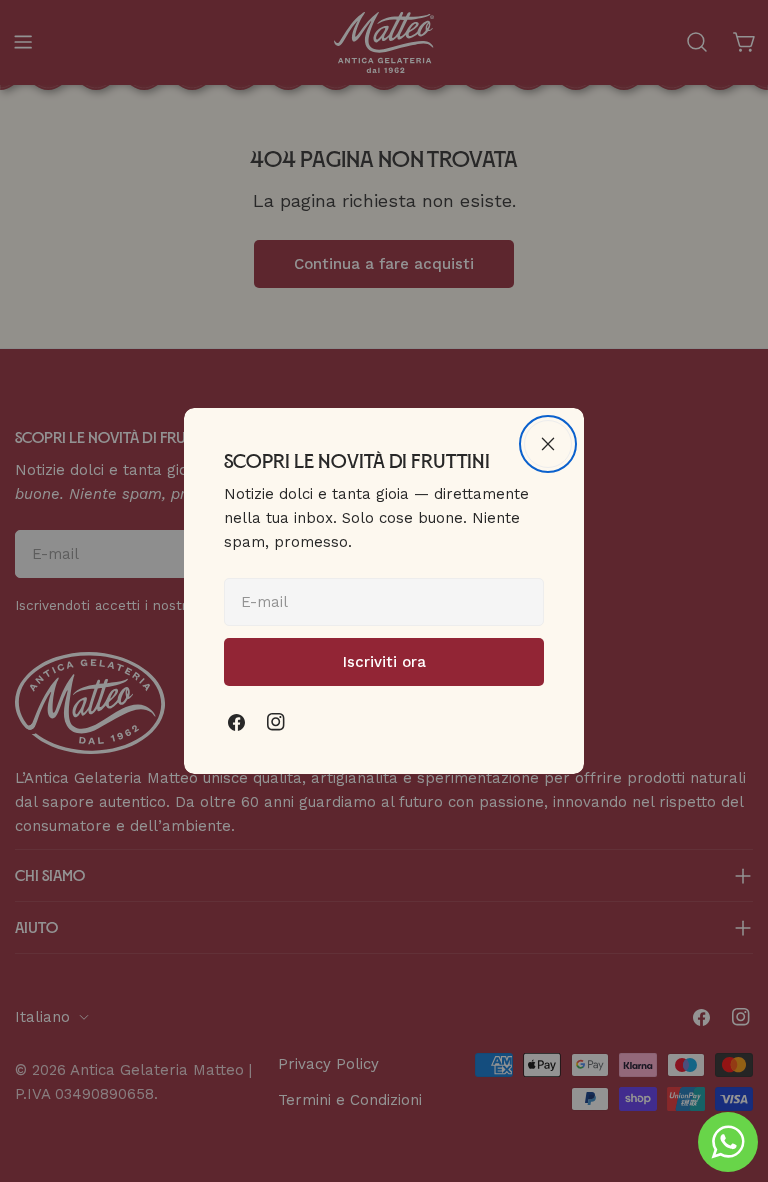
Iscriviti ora (384, 662)
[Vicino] (548, 444)
